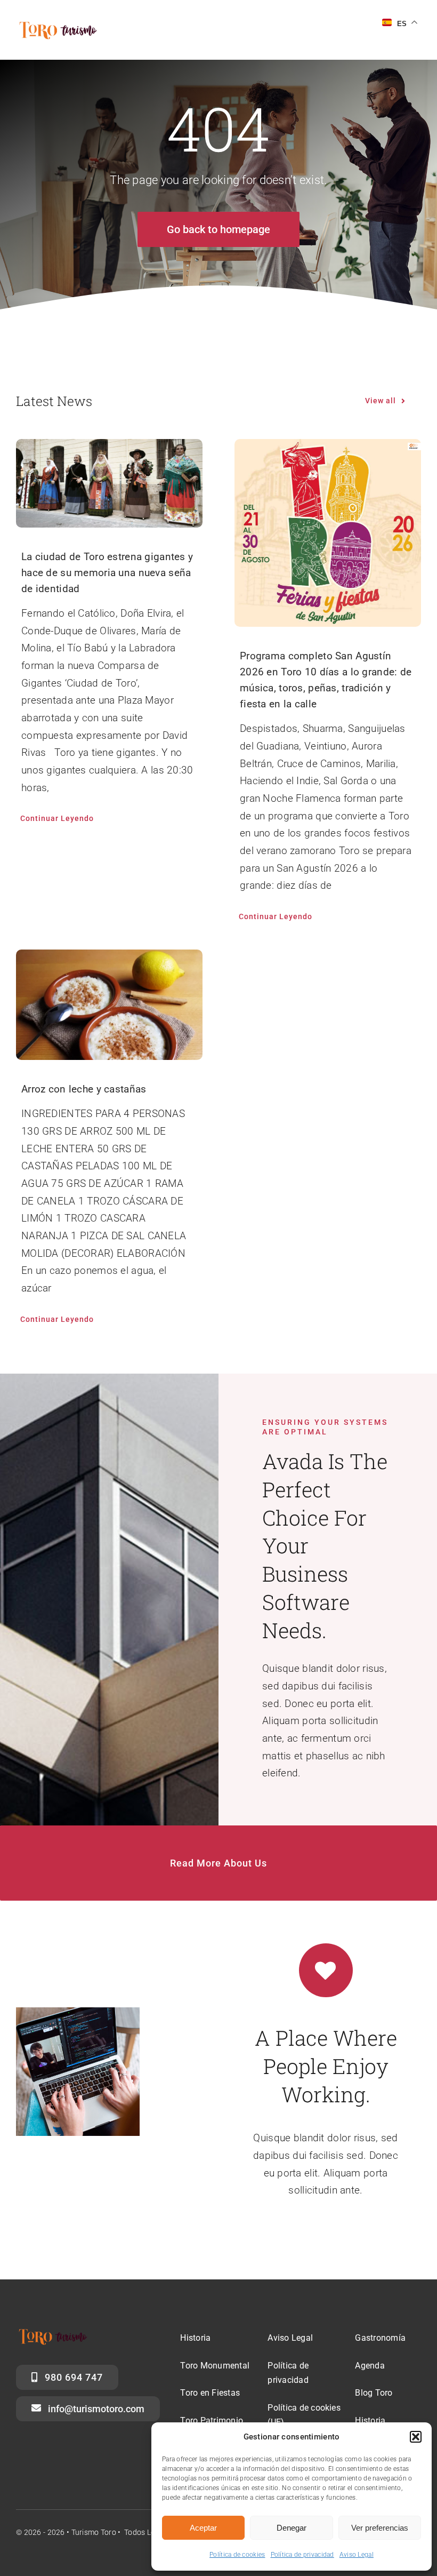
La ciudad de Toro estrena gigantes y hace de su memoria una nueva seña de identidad (107, 573)
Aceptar (203, 2528)
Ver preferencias (380, 2528)
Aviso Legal (357, 2555)
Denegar (292, 2528)
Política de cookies (237, 2555)
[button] (416, 2437)
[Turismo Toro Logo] (60, 25)
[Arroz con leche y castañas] (109, 1005)
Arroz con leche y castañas (84, 1089)
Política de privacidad (302, 2555)
